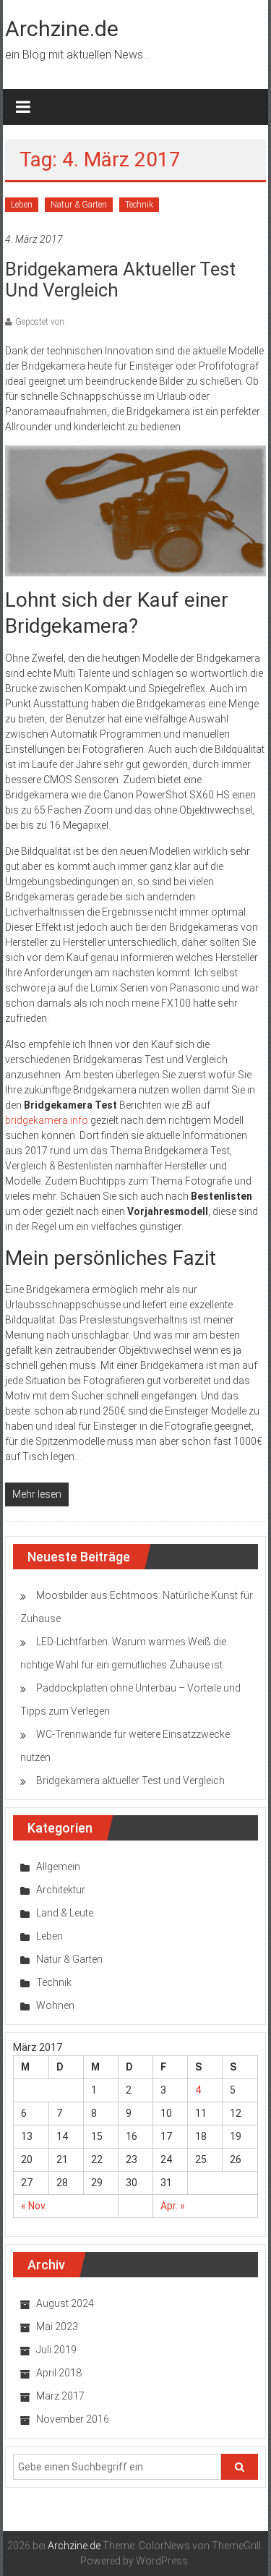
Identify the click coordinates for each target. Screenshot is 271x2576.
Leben (22, 205)
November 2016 (73, 2419)
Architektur (61, 1890)
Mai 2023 (57, 2326)
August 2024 (65, 2303)
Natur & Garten (79, 205)
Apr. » (173, 2206)
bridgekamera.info (47, 1120)
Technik (139, 205)
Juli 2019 (56, 2350)
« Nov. (34, 2206)
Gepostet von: (41, 322)
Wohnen (55, 2005)
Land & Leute (65, 1913)
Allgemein (58, 1867)
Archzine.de (62, 29)
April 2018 (59, 2373)
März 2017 (60, 2396)
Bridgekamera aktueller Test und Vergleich (120, 280)
